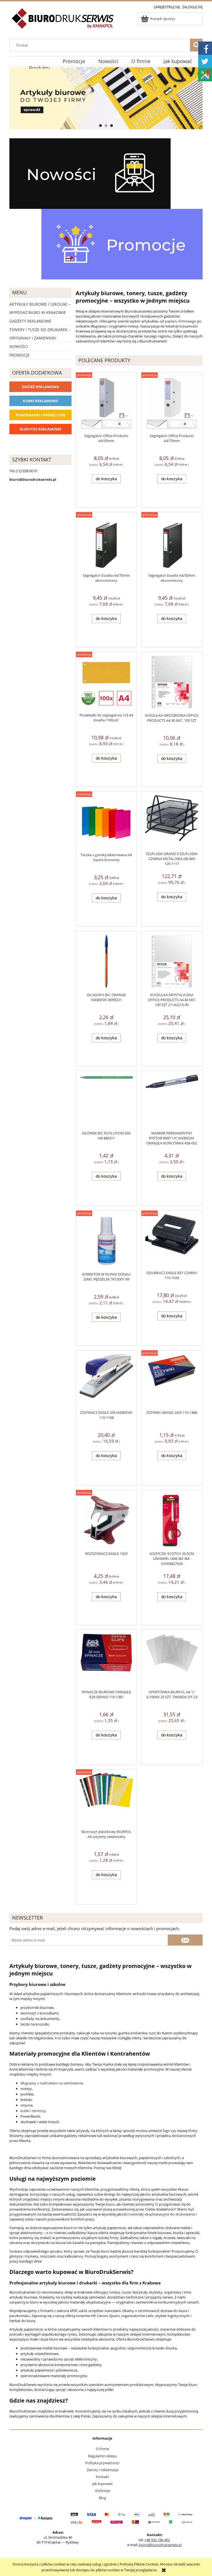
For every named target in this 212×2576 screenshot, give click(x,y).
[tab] (100, 126)
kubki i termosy (33, 2111)
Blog (102, 2498)
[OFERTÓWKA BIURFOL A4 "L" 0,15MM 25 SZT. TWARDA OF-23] (172, 1660)
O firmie (102, 2449)
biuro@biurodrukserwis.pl (160, 2545)
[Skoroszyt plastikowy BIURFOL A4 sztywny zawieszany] (106, 1799)
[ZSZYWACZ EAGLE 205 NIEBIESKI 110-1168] (106, 1380)
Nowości (19, 346)
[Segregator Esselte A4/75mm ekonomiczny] (106, 542)
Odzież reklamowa (40, 387)
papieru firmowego (181, 321)
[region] (106, 98)
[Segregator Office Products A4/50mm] (106, 403)
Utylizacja (102, 2491)
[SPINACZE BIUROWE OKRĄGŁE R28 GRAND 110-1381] (106, 1660)
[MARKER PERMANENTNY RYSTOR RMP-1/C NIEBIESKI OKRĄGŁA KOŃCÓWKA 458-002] (172, 1101)
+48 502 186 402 (157, 2540)
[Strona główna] (63, 22)
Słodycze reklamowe (40, 429)
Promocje (19, 355)
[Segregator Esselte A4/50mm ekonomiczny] (172, 542)
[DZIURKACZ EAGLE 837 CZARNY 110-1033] (172, 1240)
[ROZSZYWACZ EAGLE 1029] (106, 1521)
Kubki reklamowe (40, 401)
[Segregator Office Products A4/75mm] (172, 403)
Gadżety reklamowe (30, 321)
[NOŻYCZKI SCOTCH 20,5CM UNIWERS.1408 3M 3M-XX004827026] (172, 1521)
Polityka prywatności (102, 2463)
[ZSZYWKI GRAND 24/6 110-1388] (172, 1380)
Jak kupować (102, 2484)
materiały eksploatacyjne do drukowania (162, 2214)
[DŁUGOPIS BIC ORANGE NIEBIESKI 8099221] (106, 962)
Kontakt (102, 2477)
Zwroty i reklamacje (103, 2470)
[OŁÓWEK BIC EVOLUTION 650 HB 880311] (106, 1101)
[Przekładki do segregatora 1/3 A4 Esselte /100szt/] (106, 682)
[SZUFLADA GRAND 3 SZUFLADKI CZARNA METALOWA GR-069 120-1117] (172, 821)
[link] (106, 98)
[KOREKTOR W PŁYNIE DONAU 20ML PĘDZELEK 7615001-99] (106, 1241)
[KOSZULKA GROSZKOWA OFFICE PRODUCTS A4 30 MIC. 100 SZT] (172, 682)
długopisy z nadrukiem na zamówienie (52, 2083)
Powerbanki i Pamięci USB (41, 415)
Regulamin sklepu (103, 2456)
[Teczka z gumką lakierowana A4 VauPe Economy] (106, 822)
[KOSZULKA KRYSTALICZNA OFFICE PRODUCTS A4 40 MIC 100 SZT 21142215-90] (172, 962)
